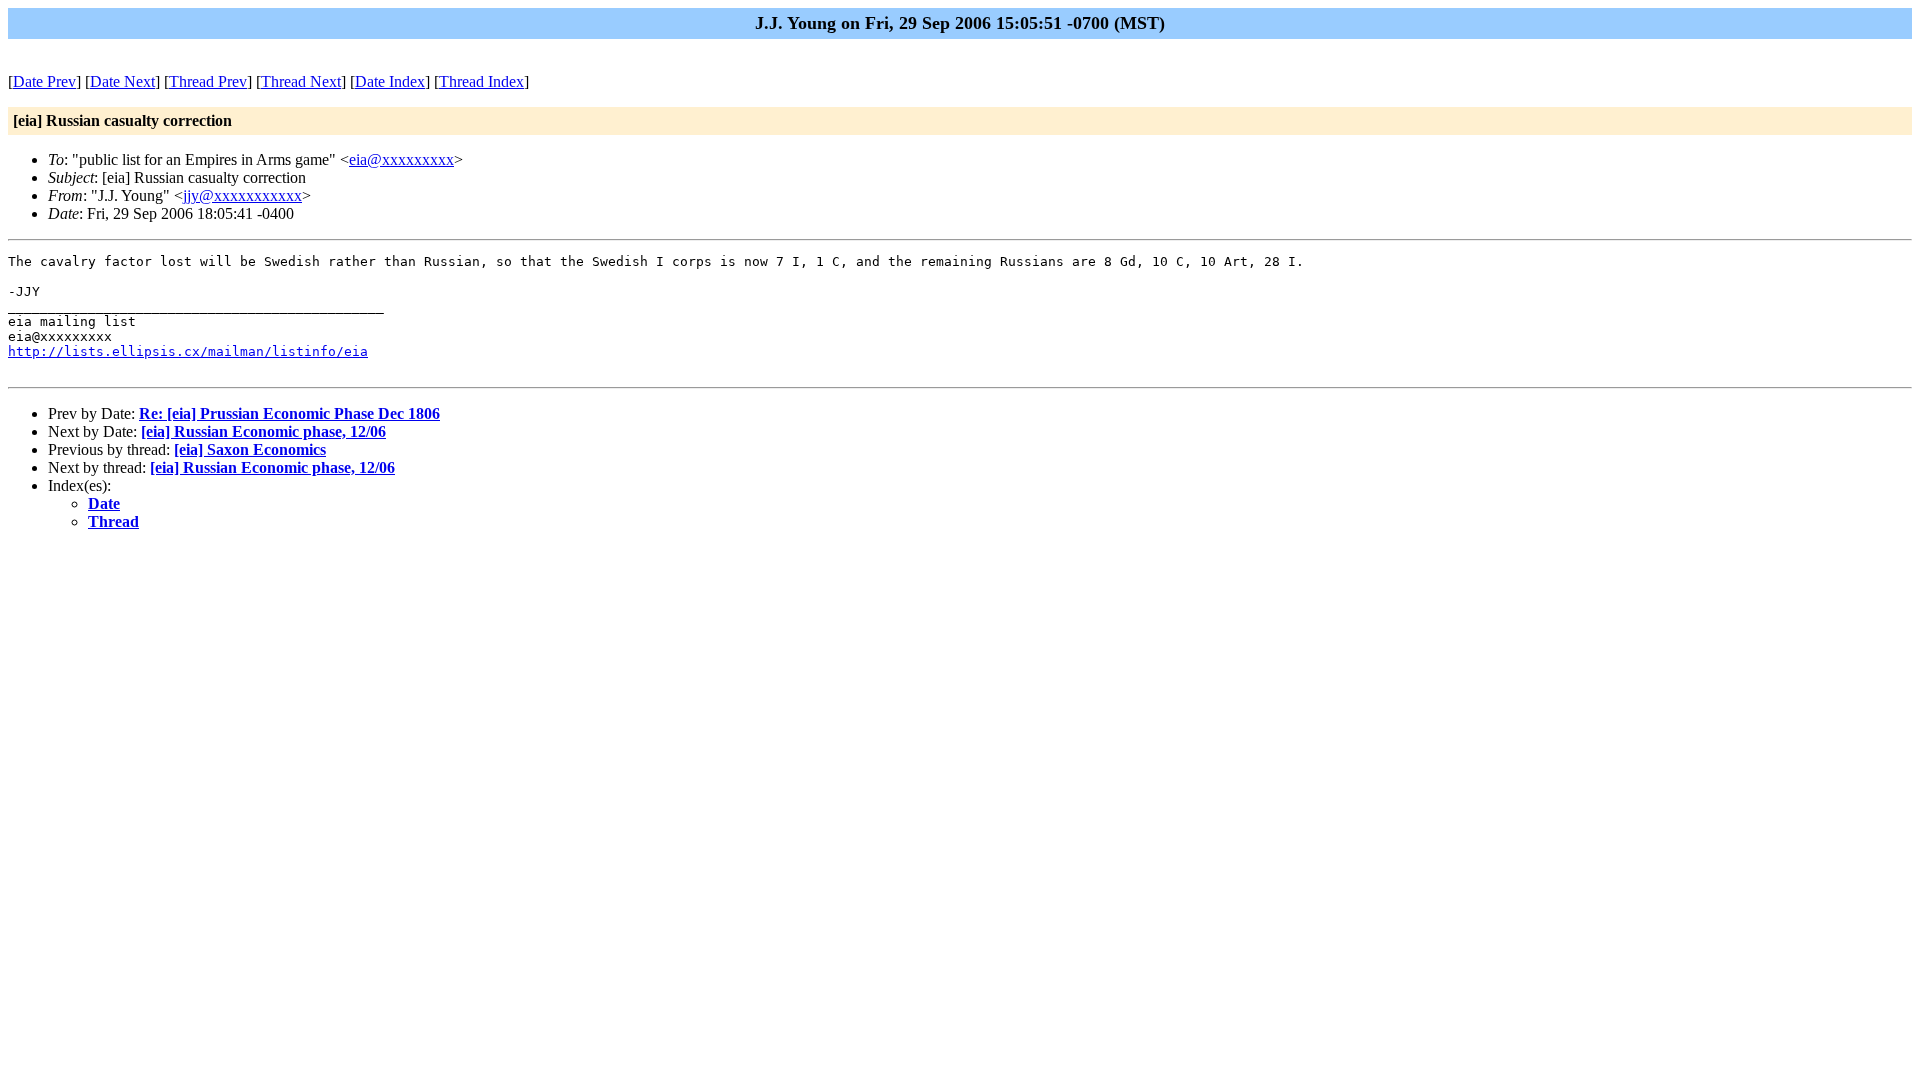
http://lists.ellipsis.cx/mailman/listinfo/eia (188, 351)
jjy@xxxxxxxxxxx (242, 195)
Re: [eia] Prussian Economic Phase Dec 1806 (289, 413)
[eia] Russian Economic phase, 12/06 (263, 431)
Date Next (122, 81)
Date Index (390, 81)
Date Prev (44, 81)
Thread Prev (208, 81)
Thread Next (301, 81)
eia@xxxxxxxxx (401, 159)
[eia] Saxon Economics (250, 449)
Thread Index (481, 81)
